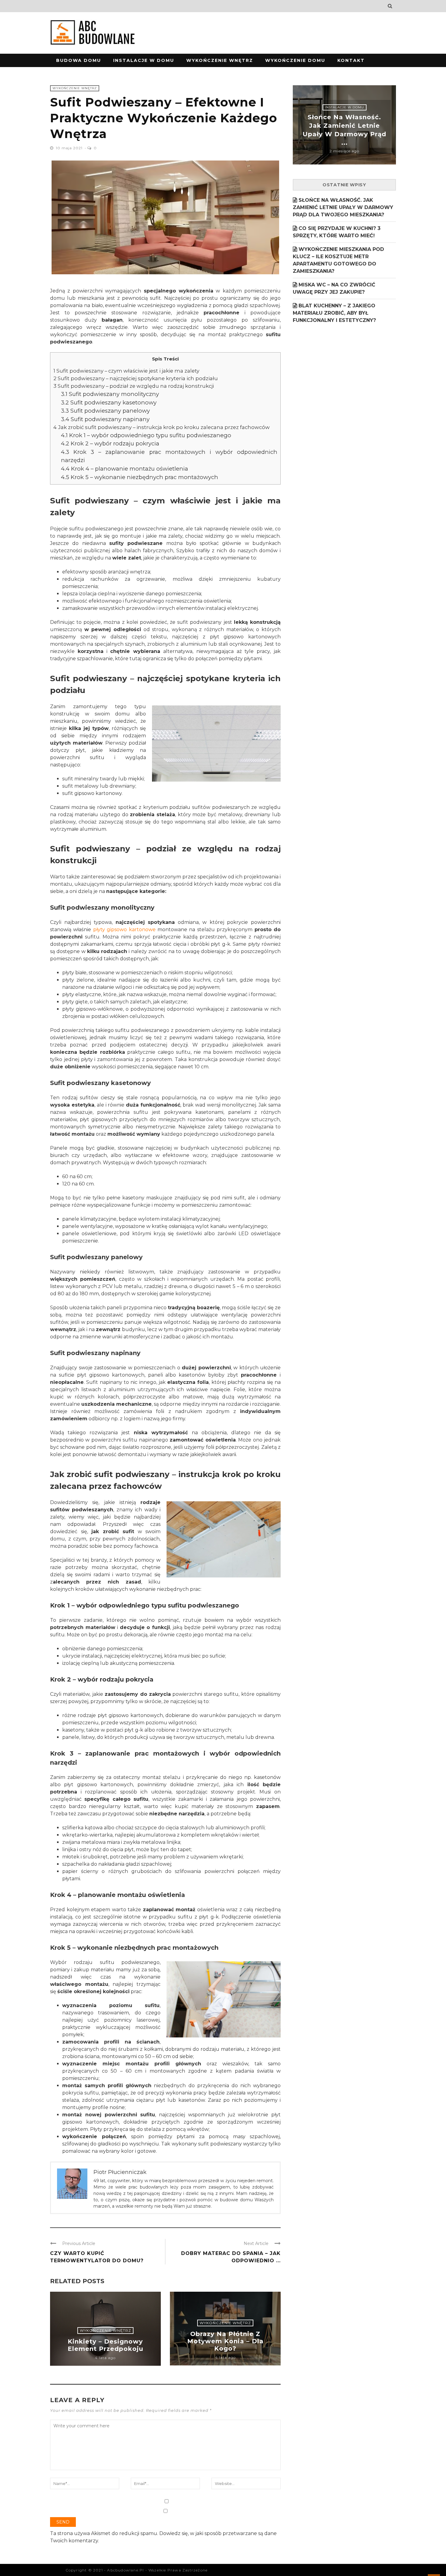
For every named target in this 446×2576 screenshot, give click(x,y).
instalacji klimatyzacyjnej (190, 1219)
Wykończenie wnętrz (220, 60)
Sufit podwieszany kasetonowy (109, 402)
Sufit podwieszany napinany (105, 419)
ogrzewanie (151, 579)
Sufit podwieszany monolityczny (110, 394)
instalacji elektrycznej (232, 608)
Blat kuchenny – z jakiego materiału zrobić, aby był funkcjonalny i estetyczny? (334, 313)
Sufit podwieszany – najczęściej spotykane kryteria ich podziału (136, 378)
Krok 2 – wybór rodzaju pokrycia (110, 443)
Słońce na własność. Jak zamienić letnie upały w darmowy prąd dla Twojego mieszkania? (343, 207)
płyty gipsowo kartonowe (124, 930)
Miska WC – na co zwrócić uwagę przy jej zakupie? (334, 288)
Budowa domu (79, 60)
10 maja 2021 (70, 148)
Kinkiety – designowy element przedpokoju (105, 2345)
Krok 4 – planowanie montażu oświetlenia (125, 469)
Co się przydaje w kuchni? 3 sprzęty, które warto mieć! (337, 232)
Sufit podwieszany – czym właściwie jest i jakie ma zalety (126, 371)
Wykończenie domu (295, 60)
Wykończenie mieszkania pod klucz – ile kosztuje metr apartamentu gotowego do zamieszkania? (338, 260)
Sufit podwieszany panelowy (105, 411)
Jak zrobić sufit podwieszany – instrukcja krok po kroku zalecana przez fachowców (162, 427)
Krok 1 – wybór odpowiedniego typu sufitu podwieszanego (146, 435)
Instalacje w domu (144, 60)
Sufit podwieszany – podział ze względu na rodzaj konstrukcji (134, 386)
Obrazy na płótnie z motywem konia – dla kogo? (225, 2341)
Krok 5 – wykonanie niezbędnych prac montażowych (140, 477)
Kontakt (351, 60)
